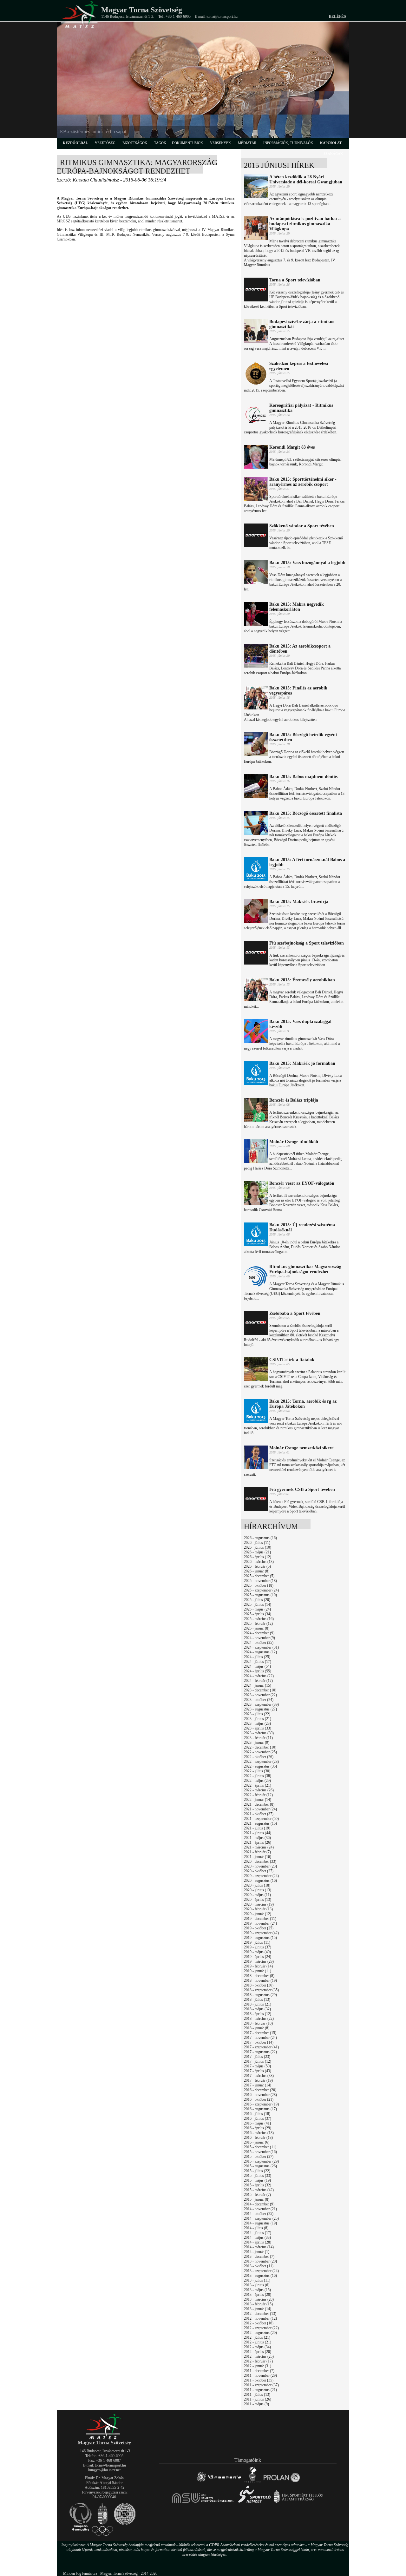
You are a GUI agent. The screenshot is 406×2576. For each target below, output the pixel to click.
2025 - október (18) (259, 1585)
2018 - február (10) (258, 2023)
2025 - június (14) (258, 1604)
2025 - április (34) (258, 1614)
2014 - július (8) (256, 2228)
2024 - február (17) (258, 1681)
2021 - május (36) (257, 1838)
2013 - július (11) (257, 2280)
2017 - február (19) (258, 2080)
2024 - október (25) (259, 1643)
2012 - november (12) (260, 2318)
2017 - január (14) (258, 2085)
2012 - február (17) (258, 2361)
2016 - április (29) (258, 2128)
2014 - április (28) (258, 2242)
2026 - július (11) (257, 1543)
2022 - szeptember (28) (261, 1762)
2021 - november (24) (260, 1809)
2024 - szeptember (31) (261, 1647)
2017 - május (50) (257, 2066)
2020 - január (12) (258, 1914)
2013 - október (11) (259, 2266)
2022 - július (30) (257, 1771)
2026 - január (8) (257, 1571)
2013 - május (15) (257, 2290)
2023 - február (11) (258, 1738)
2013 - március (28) (259, 2299)
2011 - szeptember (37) (261, 2385)
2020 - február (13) (258, 1909)
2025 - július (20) (257, 1600)
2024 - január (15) (258, 1685)
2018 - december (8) (259, 1976)
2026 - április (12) (258, 1557)
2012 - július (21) (257, 2337)
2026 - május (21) (257, 1552)
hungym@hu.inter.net (104, 2470)
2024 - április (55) (258, 1671)
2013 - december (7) (259, 2256)
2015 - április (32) (258, 2185)
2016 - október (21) (259, 2099)
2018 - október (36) (259, 1985)
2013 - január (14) (258, 2309)
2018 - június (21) (258, 2004)
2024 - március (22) (259, 1676)
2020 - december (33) (260, 1861)
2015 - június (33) (258, 2176)
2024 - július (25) (257, 1657)
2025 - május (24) (257, 1609)
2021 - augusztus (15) (260, 1823)
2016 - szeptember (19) (261, 2104)
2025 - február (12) (258, 1624)
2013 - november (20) (260, 2261)
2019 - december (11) (260, 1919)
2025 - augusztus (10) (260, 1595)
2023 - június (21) (258, 1719)
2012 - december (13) (260, 2314)
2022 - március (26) (259, 1790)
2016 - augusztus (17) (260, 2109)
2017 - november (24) (260, 2038)
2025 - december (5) (259, 1576)
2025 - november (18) (260, 1581)
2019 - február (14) (258, 1966)
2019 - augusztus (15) (260, 1938)
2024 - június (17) (258, 1662)
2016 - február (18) (258, 2138)
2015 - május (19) (257, 2180)
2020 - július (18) (257, 1885)
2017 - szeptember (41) (261, 2047)
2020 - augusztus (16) (260, 1881)
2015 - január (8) (257, 2199)
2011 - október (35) (259, 2380)
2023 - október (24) (259, 1700)
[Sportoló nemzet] (203, 2503)
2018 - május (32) (257, 2009)
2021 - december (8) (259, 1804)
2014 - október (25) (259, 2214)
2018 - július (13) (257, 2000)
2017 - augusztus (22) (260, 2052)
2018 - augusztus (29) (260, 1995)
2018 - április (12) (258, 2014)
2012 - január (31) (258, 2366)
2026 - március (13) (259, 1562)
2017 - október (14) (259, 2042)
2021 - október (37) (259, 1814)
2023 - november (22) (260, 1695)
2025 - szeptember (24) (261, 1590)
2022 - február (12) (258, 1795)
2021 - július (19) (257, 1828)
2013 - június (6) (257, 2285)
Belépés (337, 16)
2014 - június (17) (258, 2233)
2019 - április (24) (258, 1957)
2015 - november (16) (260, 2152)
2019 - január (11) (258, 1971)
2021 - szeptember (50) (261, 1819)
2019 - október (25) (259, 1928)
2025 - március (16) (259, 1619)
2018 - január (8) (257, 2028)
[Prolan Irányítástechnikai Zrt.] (282, 2482)
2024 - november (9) (259, 1638)
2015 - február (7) (257, 2195)
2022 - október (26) (259, 1757)
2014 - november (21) (260, 2209)
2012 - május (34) (257, 2347)
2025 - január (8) (257, 1628)
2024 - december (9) (259, 1633)
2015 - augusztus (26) (260, 2166)
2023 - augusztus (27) (260, 1709)
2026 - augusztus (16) (260, 1538)
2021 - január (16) (258, 1857)
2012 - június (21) (258, 2342)
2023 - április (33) (258, 1728)
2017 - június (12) (258, 2061)
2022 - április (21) (258, 1785)
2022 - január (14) (258, 1800)
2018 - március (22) (259, 2019)
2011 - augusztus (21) (260, 2390)
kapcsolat (331, 143)
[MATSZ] (104, 2438)
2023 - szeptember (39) (261, 1704)
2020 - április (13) (258, 1900)
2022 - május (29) (257, 1781)
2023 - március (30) (259, 1733)
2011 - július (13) (257, 2395)
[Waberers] (218, 2482)
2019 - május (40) (257, 1952)
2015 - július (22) (257, 2171)
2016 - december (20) (260, 2090)
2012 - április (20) (258, 2352)
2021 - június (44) (258, 1833)
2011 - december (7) (259, 2371)
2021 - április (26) (258, 1842)
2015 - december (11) (260, 2147)
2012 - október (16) (259, 2323)
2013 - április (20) (258, 2295)
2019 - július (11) (257, 1942)
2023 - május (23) (257, 1723)
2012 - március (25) (259, 2356)
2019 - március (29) (259, 1961)
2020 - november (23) (260, 1866)
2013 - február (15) (258, 2304)
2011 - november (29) (260, 2375)
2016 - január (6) (257, 2142)
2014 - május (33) (257, 2237)
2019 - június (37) (258, 1947)
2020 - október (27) (259, 1871)
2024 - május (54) (257, 1666)
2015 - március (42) (259, 2190)
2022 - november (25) (260, 1752)
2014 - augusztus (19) (260, 2223)
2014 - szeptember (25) (261, 2218)
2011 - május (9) (256, 2404)
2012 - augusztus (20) (260, 2333)
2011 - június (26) (258, 2399)
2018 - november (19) (260, 1980)
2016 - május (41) (257, 2123)
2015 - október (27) (259, 2157)
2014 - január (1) (257, 2252)
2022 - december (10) (260, 1747)
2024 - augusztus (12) (260, 1652)
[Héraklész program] (252, 2482)
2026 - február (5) (257, 1566)
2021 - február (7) (257, 1852)
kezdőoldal (75, 143)
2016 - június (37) (258, 2118)
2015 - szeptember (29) (261, 2161)
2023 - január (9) (257, 1743)
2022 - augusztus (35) (260, 1766)
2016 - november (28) (260, 2095)
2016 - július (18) (257, 2114)
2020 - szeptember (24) (261, 1876)
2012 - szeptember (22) (261, 2328)
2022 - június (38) (258, 1776)
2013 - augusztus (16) (260, 2276)
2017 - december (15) (260, 2033)
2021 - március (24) (259, 1847)
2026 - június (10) (258, 1547)
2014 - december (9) (259, 2204)
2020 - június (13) (258, 1890)
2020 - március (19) (259, 1904)
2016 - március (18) (259, 2133)
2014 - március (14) (259, 2247)
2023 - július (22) (257, 1714)
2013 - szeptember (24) (261, 2271)
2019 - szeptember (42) (261, 1933)
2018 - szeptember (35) (261, 1990)
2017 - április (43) (258, 2071)
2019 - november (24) (260, 1923)
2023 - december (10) (260, 1690)
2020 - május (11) (257, 1895)
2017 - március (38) (259, 2076)
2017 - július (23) (257, 2057)
